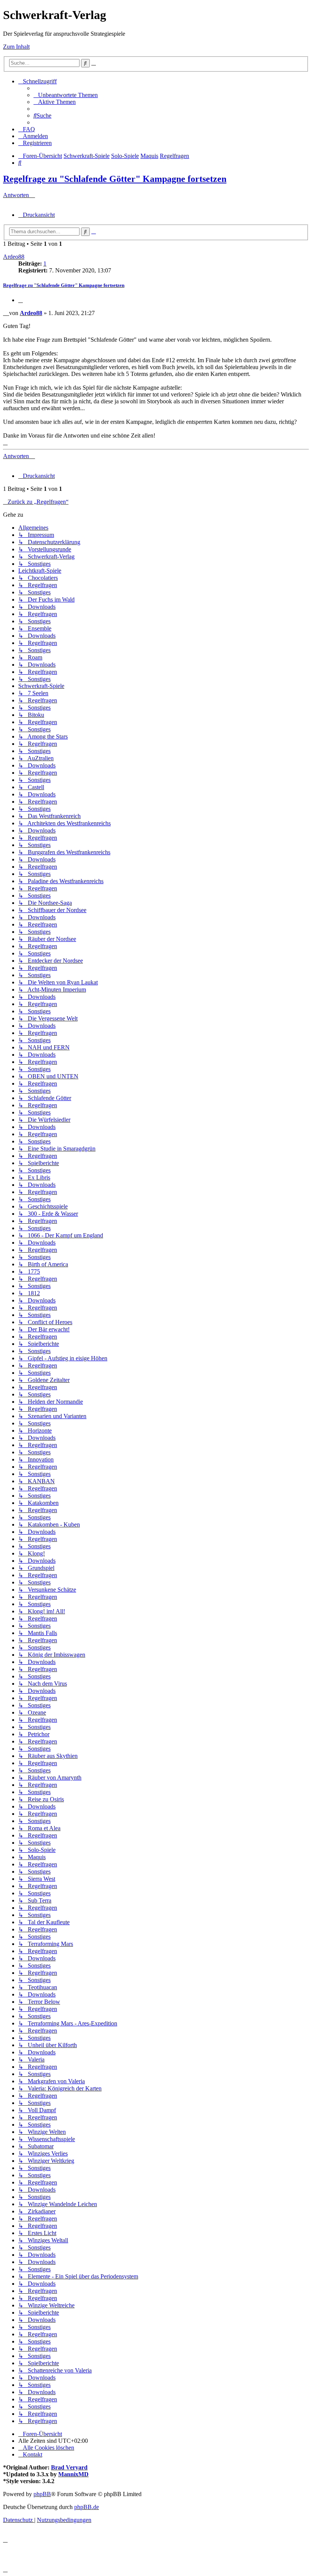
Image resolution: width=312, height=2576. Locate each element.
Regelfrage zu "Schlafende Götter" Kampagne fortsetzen (115, 179)
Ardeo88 (14, 257)
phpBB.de (87, 2507)
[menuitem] (66, 95)
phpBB (42, 2494)
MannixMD (73, 2474)
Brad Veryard (69, 2467)
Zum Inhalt (16, 47)
